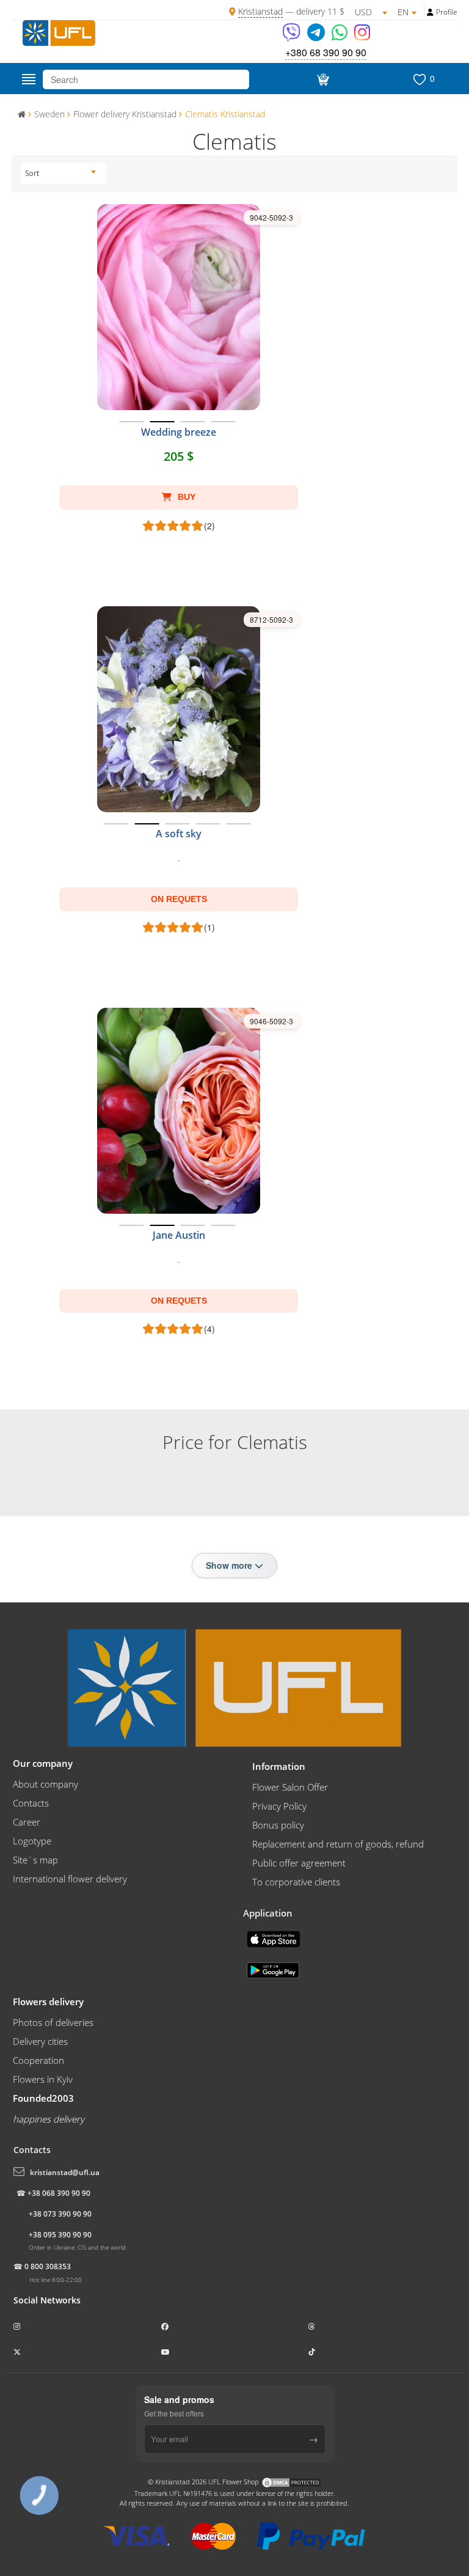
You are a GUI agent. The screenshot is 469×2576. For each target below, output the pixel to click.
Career (27, 1822)
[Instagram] (362, 36)
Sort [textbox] (32, 173)
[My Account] (430, 12)
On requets (179, 899)
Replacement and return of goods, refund (338, 1844)
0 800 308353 (48, 2266)
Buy (185, 497)
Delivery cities (40, 2041)
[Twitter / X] (18, 2352)
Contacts (31, 1803)
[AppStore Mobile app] (275, 1938)
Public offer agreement (299, 1863)
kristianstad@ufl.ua (65, 2172)
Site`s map (35, 1860)
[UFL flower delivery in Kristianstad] (59, 32)
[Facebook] (166, 2326)
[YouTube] (166, 2352)
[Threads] (313, 2326)
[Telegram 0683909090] (317, 36)
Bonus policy (278, 1825)
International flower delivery (70, 1879)
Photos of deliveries (53, 2022)
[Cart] (321, 79)
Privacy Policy (279, 1806)
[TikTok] (313, 2352)
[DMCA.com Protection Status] (291, 2482)
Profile (447, 12)
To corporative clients (296, 1882)
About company (45, 1784)
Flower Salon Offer (290, 1787)
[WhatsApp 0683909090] (340, 36)
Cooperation (38, 2060)
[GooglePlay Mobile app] (274, 1969)
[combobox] (60, 174)
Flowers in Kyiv (43, 2079)
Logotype (32, 1841)
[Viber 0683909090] (292, 36)
